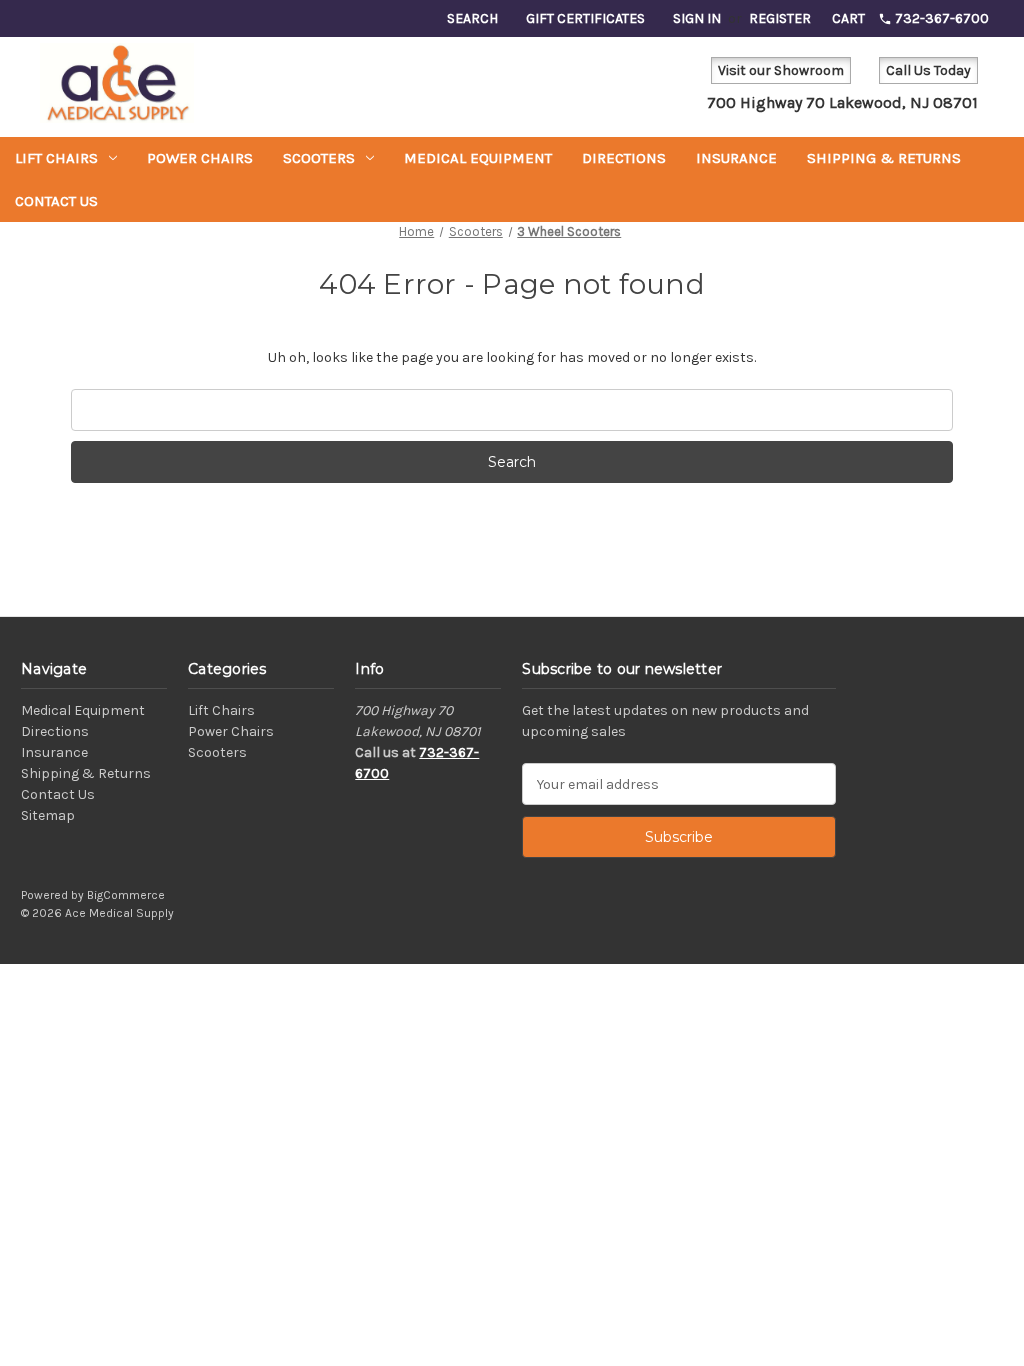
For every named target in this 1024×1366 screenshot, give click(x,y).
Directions (624, 158)
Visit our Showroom (781, 70)
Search (472, 18)
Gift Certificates (585, 18)
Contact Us (56, 201)
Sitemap (48, 815)
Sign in (697, 18)
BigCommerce (126, 895)
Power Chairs (200, 158)
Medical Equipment (478, 158)
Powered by (54, 895)
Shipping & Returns (884, 158)
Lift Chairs (56, 158)
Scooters (319, 158)
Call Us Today (928, 70)
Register (780, 18)
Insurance (736, 158)
